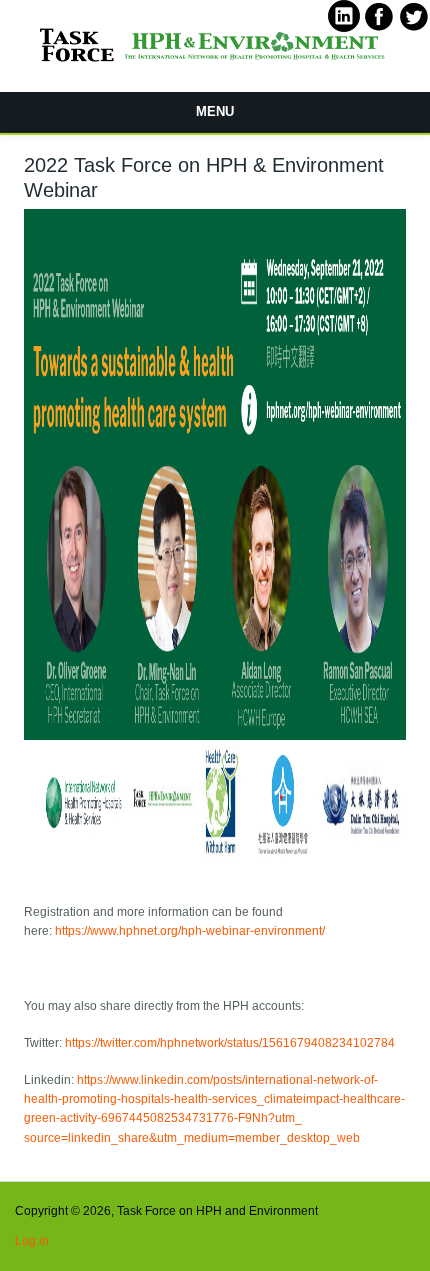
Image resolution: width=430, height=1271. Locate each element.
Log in (32, 1241)
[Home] (214, 64)
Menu (215, 111)
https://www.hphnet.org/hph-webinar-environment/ (190, 931)
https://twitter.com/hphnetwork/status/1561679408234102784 (230, 1043)
